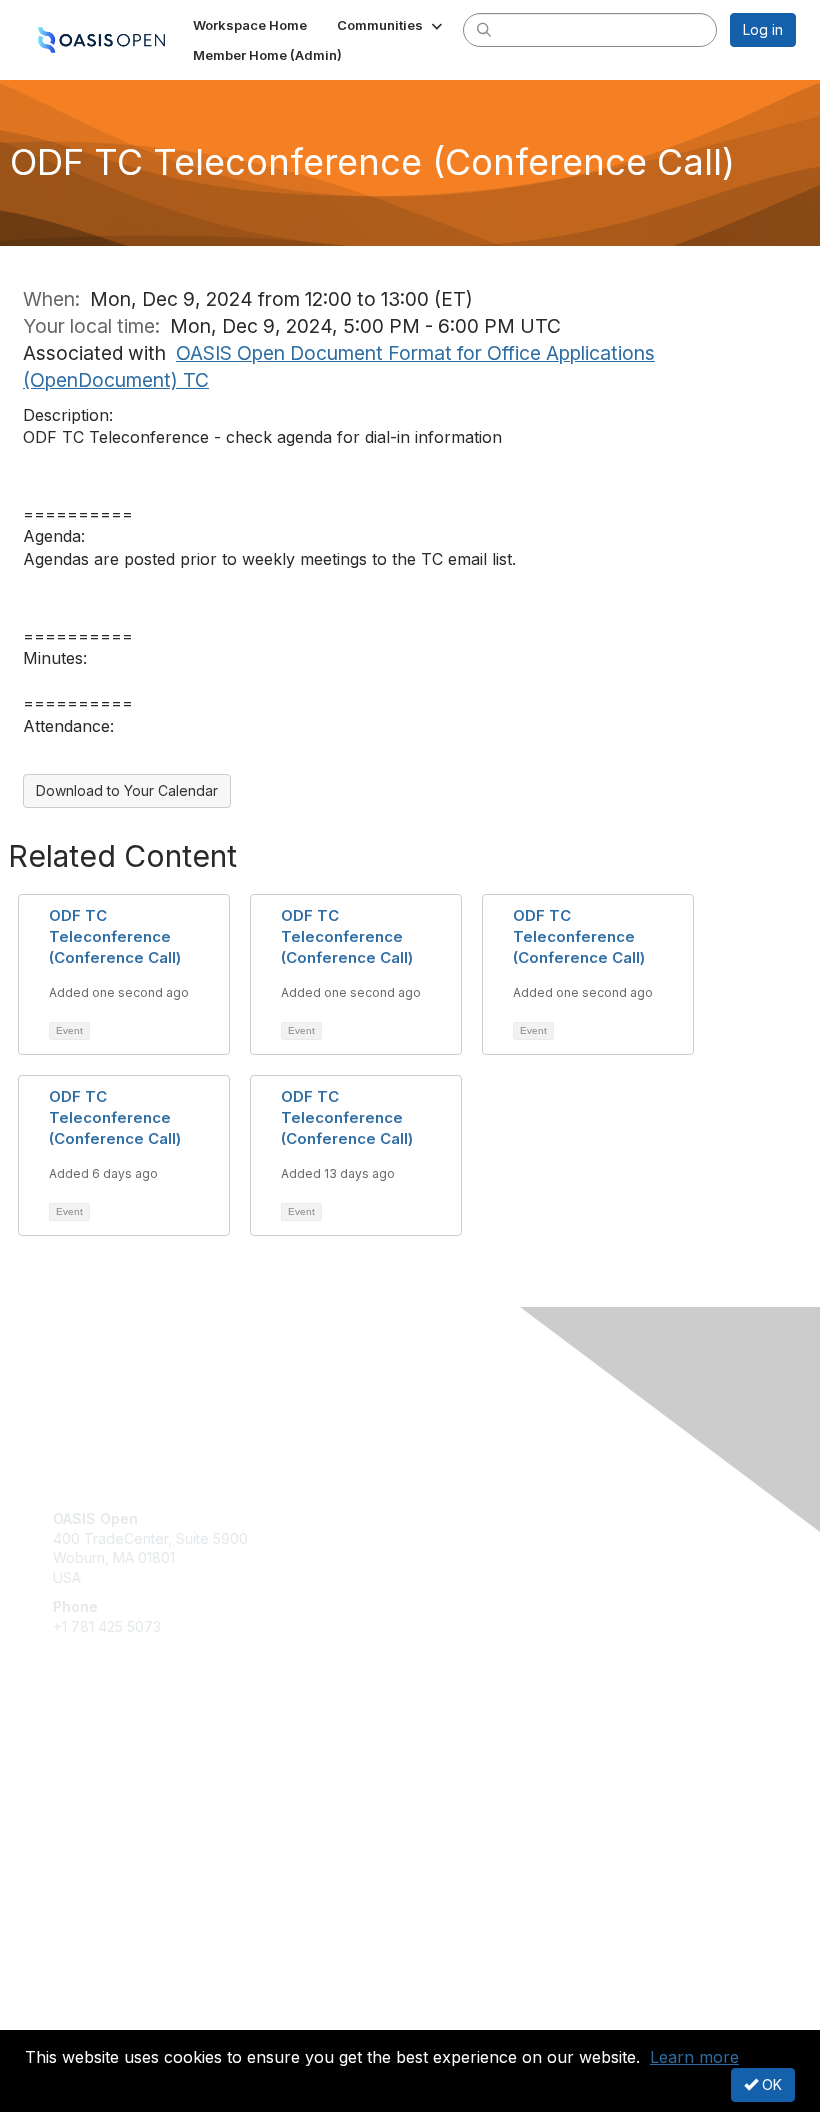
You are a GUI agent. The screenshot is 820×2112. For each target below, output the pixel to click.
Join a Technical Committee (144, 1817)
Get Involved (95, 1758)
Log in (763, 29)
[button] (391, 25)
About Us (83, 1998)
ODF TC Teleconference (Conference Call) (115, 936)
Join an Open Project (123, 1787)
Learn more (694, 2057)
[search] (484, 29)
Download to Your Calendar (127, 790)
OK (770, 2084)
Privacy (77, 2017)
